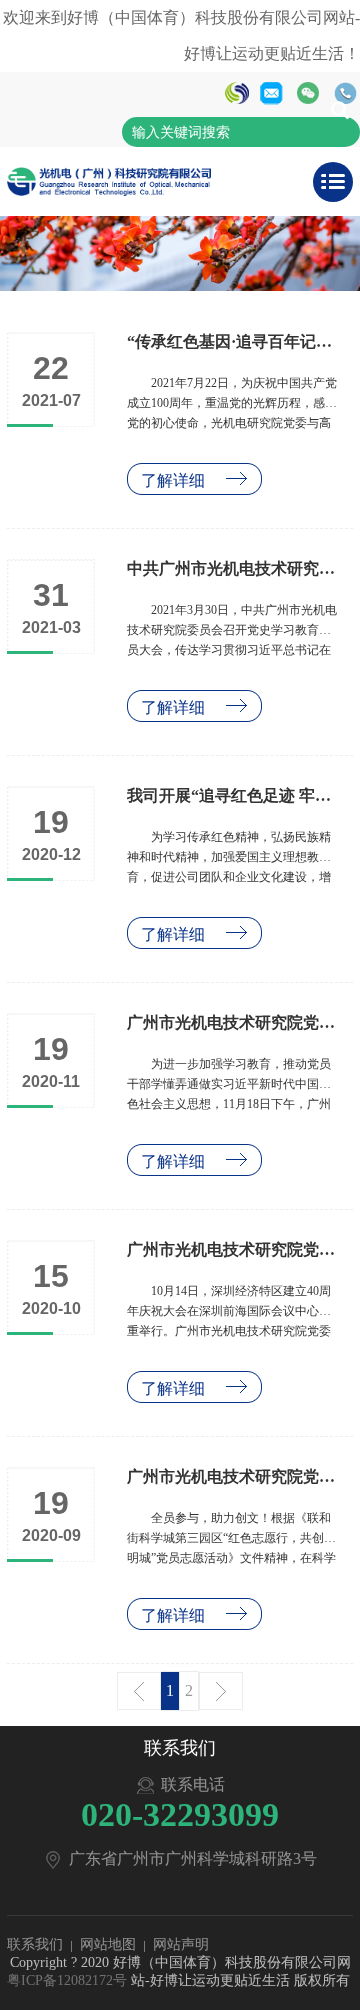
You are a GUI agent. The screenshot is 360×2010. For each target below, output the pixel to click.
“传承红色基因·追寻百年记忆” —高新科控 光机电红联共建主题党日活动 (234, 341)
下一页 (221, 1691)
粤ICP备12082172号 (67, 1980)
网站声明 (181, 1944)
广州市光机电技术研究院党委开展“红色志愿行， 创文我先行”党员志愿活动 (234, 1476)
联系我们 (35, 1944)
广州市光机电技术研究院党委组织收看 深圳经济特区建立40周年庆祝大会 (234, 1249)
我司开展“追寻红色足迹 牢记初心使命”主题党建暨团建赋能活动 (234, 795)
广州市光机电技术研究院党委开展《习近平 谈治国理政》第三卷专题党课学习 (234, 1022)
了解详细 (173, 480)
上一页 (139, 1691)
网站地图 (108, 1944)
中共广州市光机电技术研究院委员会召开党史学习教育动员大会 (234, 568)
